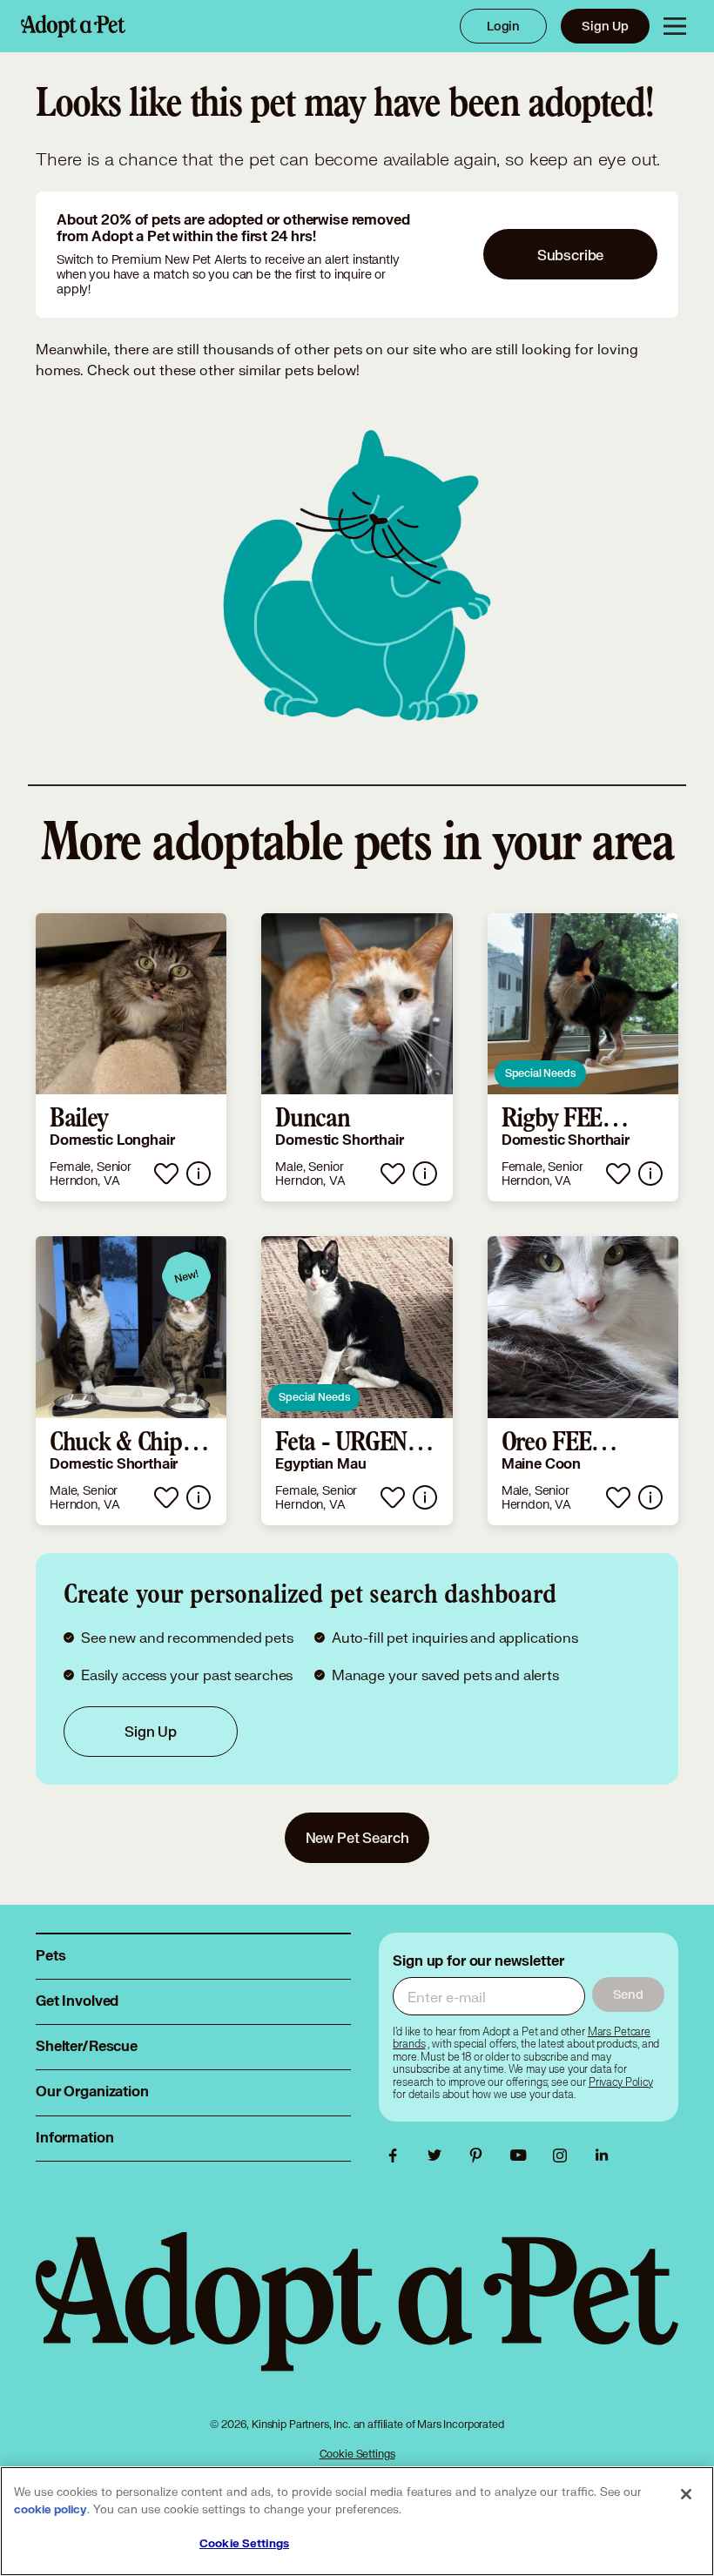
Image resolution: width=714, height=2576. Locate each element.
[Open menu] (675, 26)
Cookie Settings (357, 2454)
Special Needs (540, 1073)
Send (628, 1994)
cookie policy (51, 2510)
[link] (131, 1058)
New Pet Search (357, 1837)
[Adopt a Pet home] (73, 26)
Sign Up (605, 26)
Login (503, 26)
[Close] (686, 2494)
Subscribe (571, 255)
